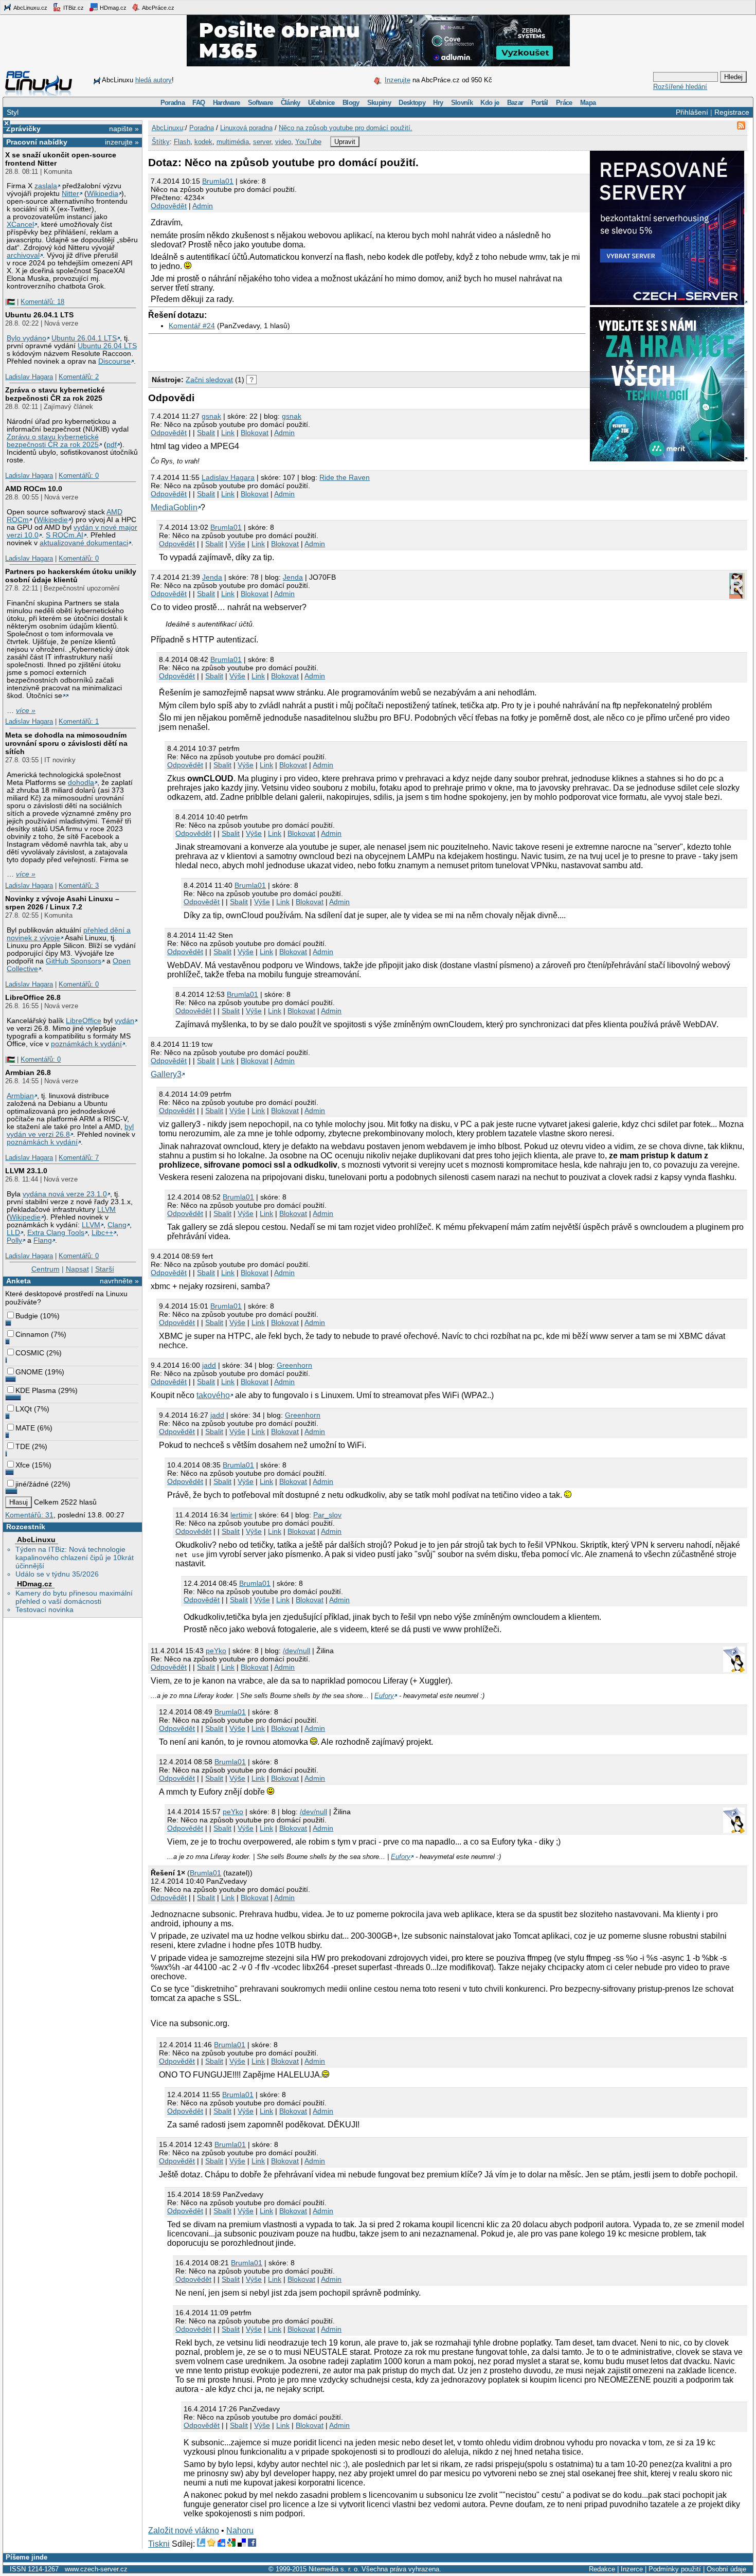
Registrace (732, 112)
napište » (124, 129)
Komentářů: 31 (29, 1515)
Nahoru (240, 2530)
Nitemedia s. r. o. (334, 2569)
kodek (203, 142)
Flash (182, 142)
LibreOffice (84, 1021)
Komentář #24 (192, 326)
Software (260, 103)
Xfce (23, 1465)
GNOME (29, 1372)
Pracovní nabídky (37, 142)
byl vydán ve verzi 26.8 (70, 1131)
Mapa (588, 103)
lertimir (241, 1515)
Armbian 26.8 (28, 1072)
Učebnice (321, 103)
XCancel (20, 225)
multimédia (233, 142)
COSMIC (30, 1353)
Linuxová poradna (246, 128)
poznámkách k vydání (86, 1044)
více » (26, 711)
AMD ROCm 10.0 (34, 489)
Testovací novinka (44, 1609)
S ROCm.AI (65, 535)
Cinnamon (32, 1334)
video (283, 142)
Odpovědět (169, 206)
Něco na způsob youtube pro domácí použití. (346, 128)
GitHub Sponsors (74, 961)
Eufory (384, 1696)
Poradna (173, 103)
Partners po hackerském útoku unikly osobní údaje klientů (71, 576)
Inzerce (632, 2569)
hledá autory (154, 80)
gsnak (211, 416)
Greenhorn (294, 1365)
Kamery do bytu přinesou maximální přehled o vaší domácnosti (74, 1597)
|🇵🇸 (10, 302)
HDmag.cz (112, 8)
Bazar (515, 103)
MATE (25, 1428)
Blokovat (255, 433)
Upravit (345, 142)
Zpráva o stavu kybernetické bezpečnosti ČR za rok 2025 (55, 394)
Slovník (462, 103)
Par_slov (327, 1515)
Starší (105, 1269)
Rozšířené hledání (680, 87)
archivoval (23, 255)
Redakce (602, 2569)
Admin (203, 206)
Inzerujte (398, 80)
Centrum (46, 1269)
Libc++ (102, 1233)
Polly (14, 1240)
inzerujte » (122, 142)
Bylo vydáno (26, 338)
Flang (43, 1240)
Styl (13, 112)
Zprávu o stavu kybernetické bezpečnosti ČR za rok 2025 (53, 441)
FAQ (199, 103)
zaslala (46, 186)
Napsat (77, 1269)
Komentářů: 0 (79, 476)
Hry (438, 103)
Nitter (70, 194)
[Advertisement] (268, 350)
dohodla (81, 783)
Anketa (19, 1281)
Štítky (161, 142)
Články (291, 103)
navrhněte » (119, 1281)
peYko (216, 1651)
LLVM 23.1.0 (26, 1171)
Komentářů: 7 (79, 1158)
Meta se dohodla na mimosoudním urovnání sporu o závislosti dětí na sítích (66, 743)
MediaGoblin (174, 507)
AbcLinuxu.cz (30, 8)
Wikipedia (103, 194)
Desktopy (412, 103)
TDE (23, 1446)
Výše (237, 544)
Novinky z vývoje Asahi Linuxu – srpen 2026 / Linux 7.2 (62, 903)
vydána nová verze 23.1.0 (65, 1194)
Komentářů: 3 (79, 885)
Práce (564, 103)
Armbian (20, 1096)
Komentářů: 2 (79, 377)
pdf (112, 445)
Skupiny (379, 103)
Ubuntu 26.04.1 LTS (39, 315)
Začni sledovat (209, 380)
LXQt (24, 1409)
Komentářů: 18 (42, 302)
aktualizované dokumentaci (84, 543)
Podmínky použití (675, 2569)
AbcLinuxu (36, 1540)
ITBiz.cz (73, 8)
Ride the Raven (345, 477)
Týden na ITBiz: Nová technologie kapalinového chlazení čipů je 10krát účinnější (75, 1558)
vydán (124, 1021)
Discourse (114, 361)
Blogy (351, 103)
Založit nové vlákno (184, 2530)
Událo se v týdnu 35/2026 (57, 1574)
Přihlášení (692, 112)
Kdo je (490, 103)
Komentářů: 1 (79, 721)
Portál (540, 103)
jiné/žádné (32, 1484)
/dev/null (296, 1651)
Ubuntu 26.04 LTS (107, 346)
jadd (209, 1365)
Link (228, 433)
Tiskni (159, 2544)
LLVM (106, 1210)
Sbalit (206, 433)
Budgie (27, 1316)
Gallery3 (166, 1074)
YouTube (308, 142)
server (262, 142)
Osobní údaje (726, 2569)
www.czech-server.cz (96, 2569)
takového (213, 1395)
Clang (117, 1225)
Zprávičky (23, 129)
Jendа (212, 577)
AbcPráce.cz (158, 8)
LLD (13, 1233)
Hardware (227, 103)
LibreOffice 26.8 (33, 997)
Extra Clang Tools (56, 1233)
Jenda (293, 577)
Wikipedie (52, 520)
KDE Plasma (36, 1390)
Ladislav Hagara (29, 377)
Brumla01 (218, 181)
